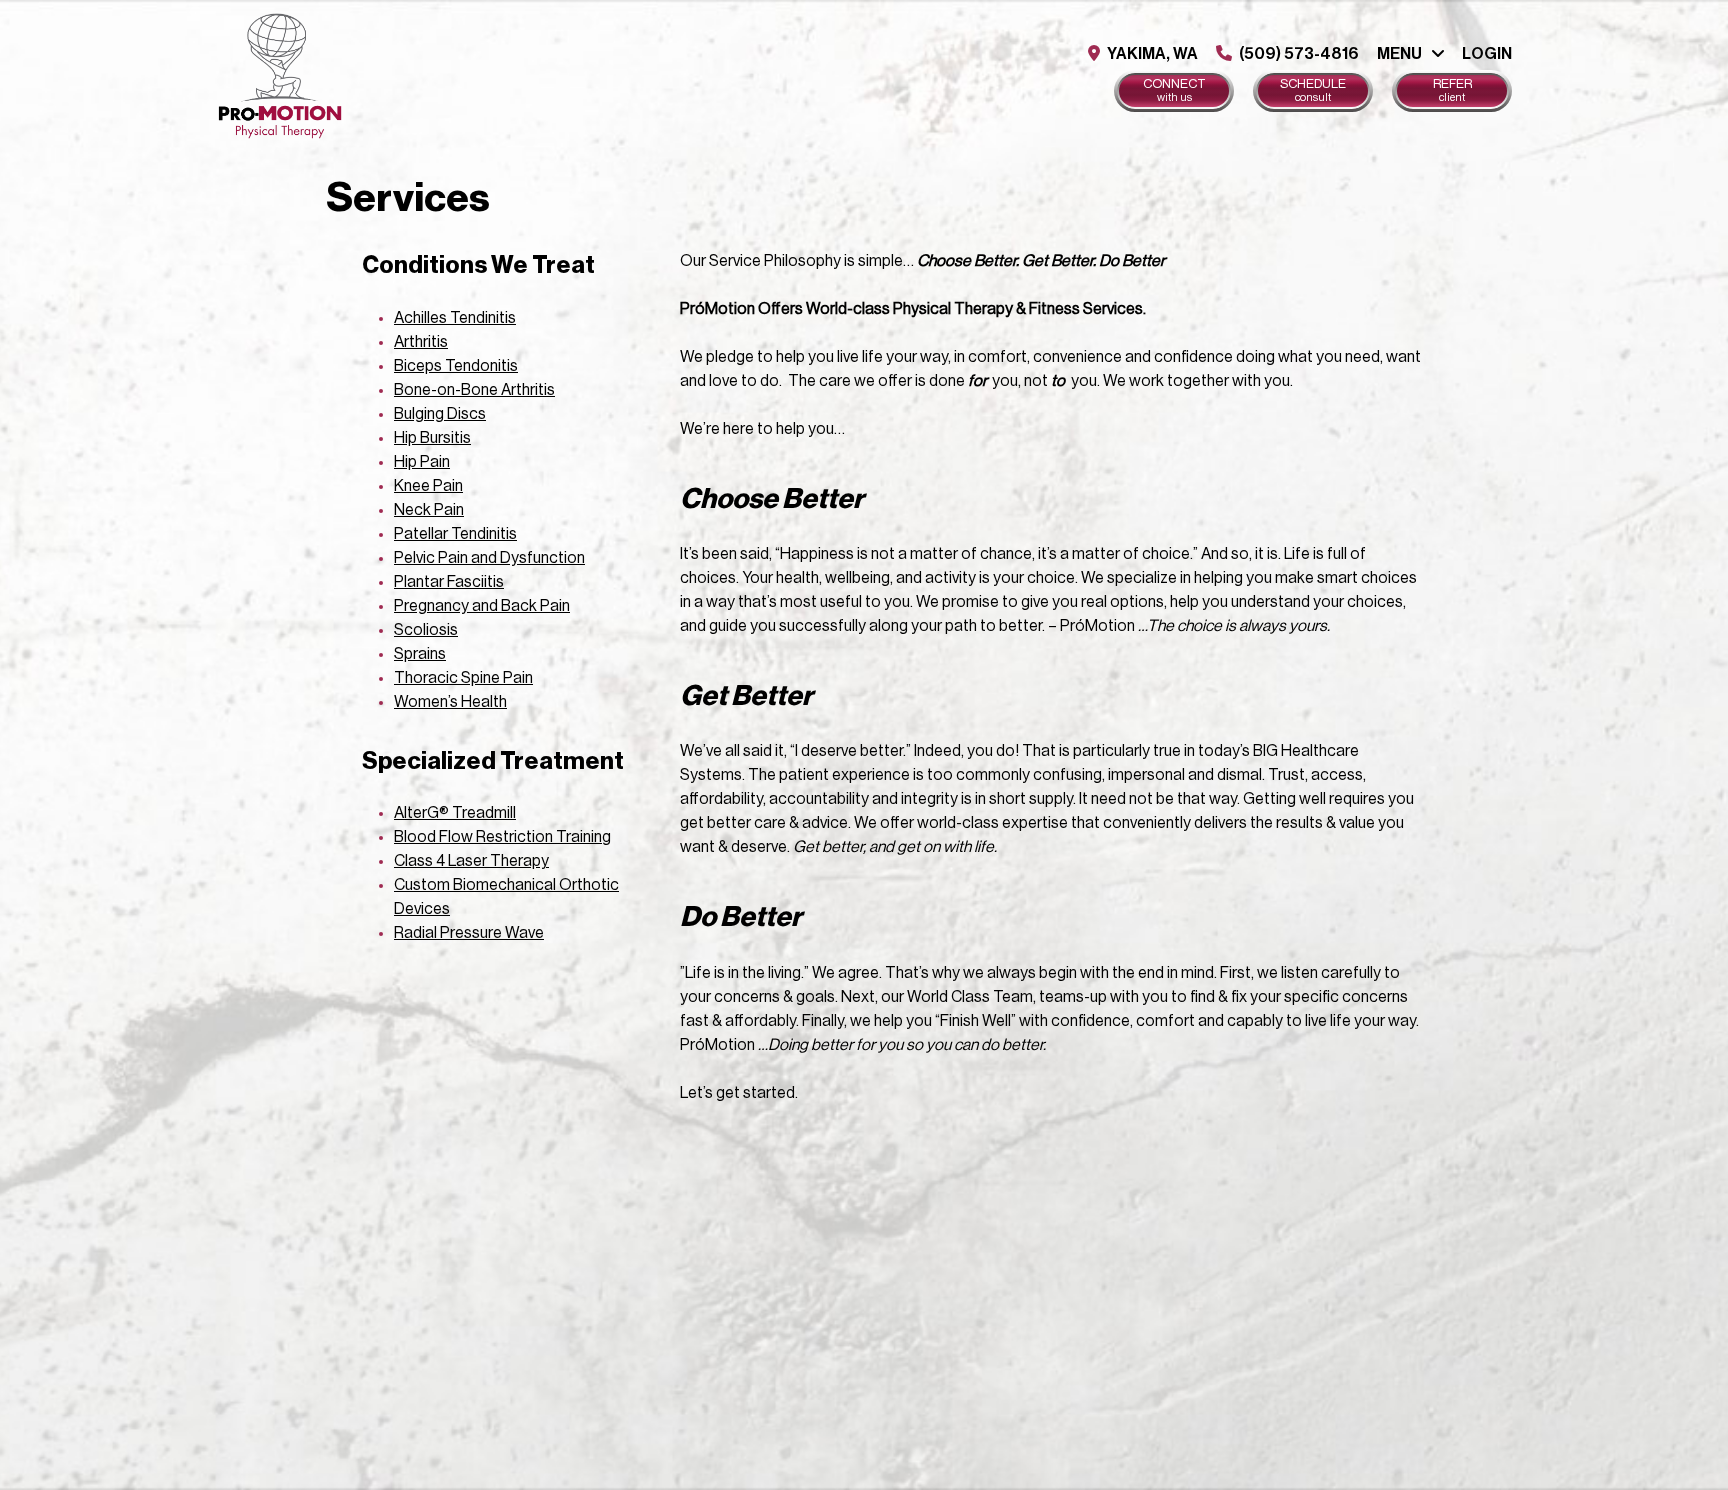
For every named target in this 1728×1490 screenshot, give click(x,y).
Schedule (1313, 90)
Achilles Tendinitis (455, 318)
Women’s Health (450, 702)
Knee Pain (428, 486)
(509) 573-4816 (1297, 54)
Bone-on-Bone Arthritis (474, 390)
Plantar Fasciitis (449, 582)
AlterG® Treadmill (455, 813)
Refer (1452, 90)
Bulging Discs (440, 414)
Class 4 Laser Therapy (471, 861)
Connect (1174, 90)
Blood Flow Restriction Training (502, 837)
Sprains (420, 654)
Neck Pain (429, 510)
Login (1487, 54)
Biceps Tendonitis (456, 366)
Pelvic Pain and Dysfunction (489, 558)
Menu (1399, 54)
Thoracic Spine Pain (463, 678)
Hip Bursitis (432, 438)
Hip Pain (422, 462)
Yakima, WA (1151, 54)
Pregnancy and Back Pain (482, 606)
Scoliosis (426, 630)
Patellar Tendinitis (455, 534)
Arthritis (421, 342)
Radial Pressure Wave (469, 933)
